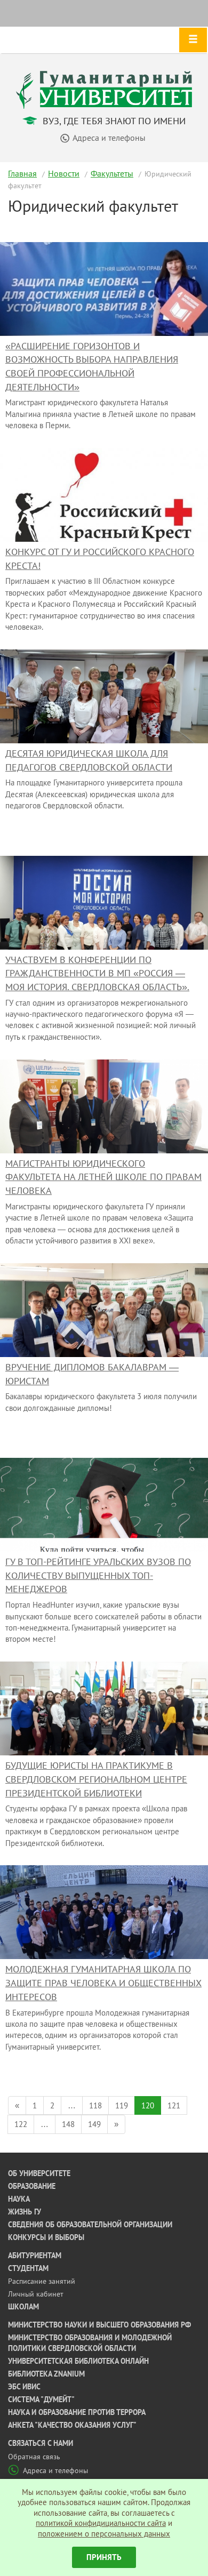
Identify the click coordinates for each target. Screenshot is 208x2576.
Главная (22, 173)
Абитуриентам (35, 2256)
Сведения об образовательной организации (90, 2225)
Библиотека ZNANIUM (46, 2374)
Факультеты (112, 173)
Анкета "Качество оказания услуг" (72, 2425)
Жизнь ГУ (25, 2212)
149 (94, 2124)
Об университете (39, 2173)
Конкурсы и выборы (46, 2237)
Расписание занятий (42, 2281)
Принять (104, 2557)
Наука (19, 2199)
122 (21, 2124)
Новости (64, 173)
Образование (32, 2186)
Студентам (28, 2268)
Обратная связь (34, 2457)
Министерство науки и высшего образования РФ (99, 2325)
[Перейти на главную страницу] (104, 89)
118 (95, 2105)
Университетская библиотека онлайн (78, 2361)
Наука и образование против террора (77, 2412)
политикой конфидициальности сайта (101, 2523)
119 (122, 2105)
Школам (23, 2307)
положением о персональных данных (104, 2534)
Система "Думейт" (41, 2400)
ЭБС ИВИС (24, 2387)
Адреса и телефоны (55, 2470)
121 (174, 2105)
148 (68, 2124)
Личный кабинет (36, 2294)
